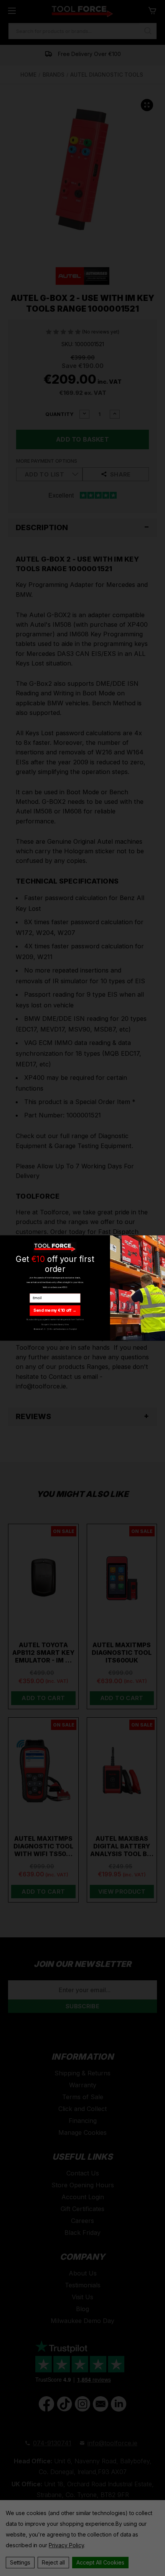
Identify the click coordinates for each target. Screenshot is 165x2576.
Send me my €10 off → (55, 1310)
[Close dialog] (160, 1240)
